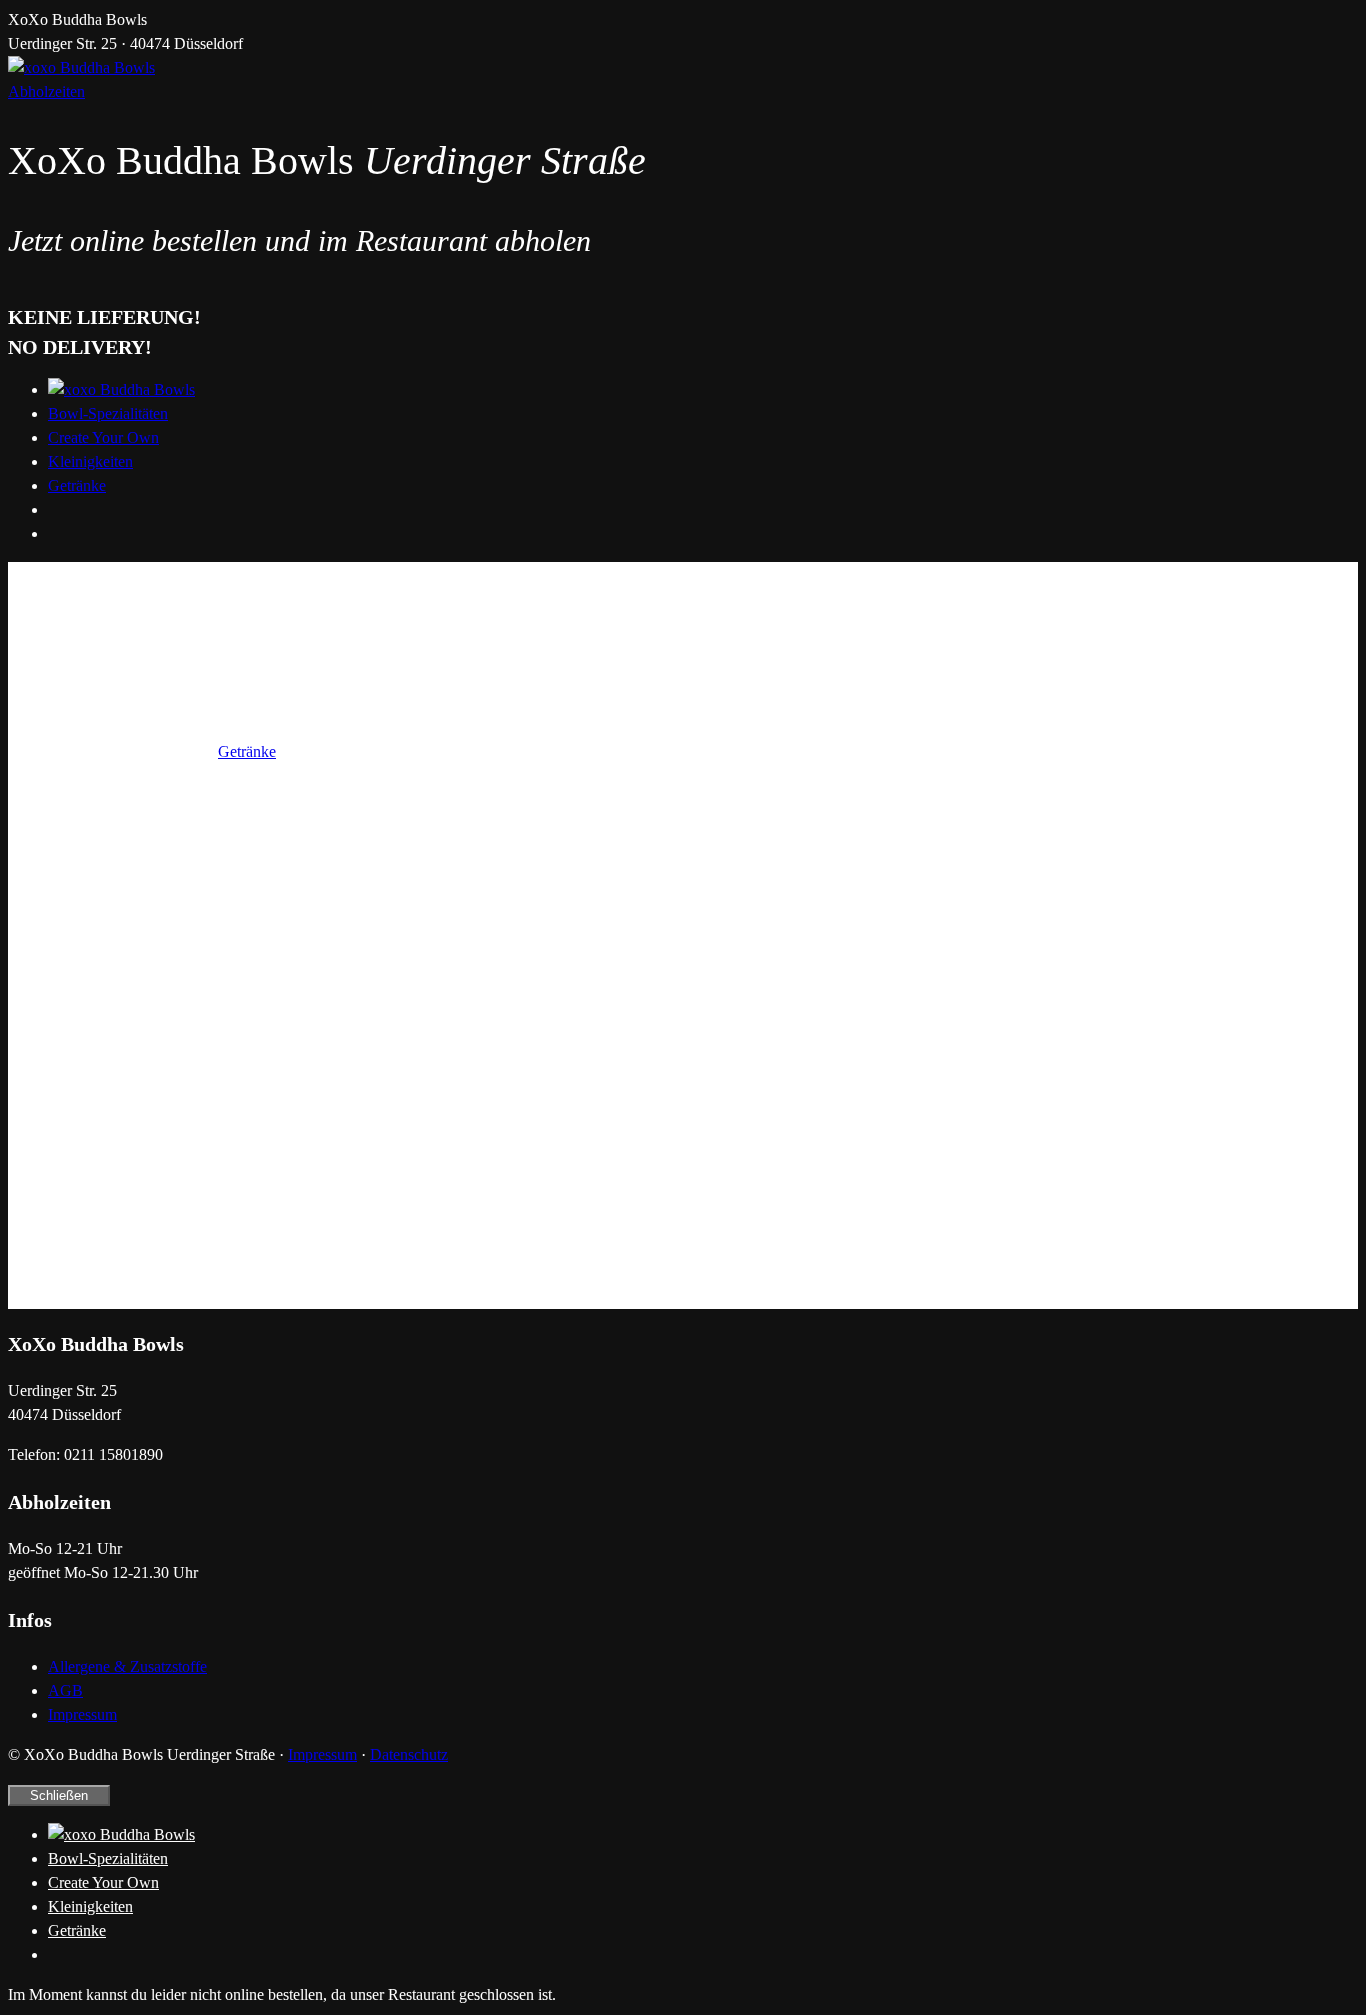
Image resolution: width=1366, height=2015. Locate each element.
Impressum (82, 1714)
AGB (65, 1690)
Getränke (77, 485)
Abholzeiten (46, 91)
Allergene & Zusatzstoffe (127, 1666)
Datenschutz (409, 1754)
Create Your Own (103, 437)
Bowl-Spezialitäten (108, 413)
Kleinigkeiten (90, 461)
